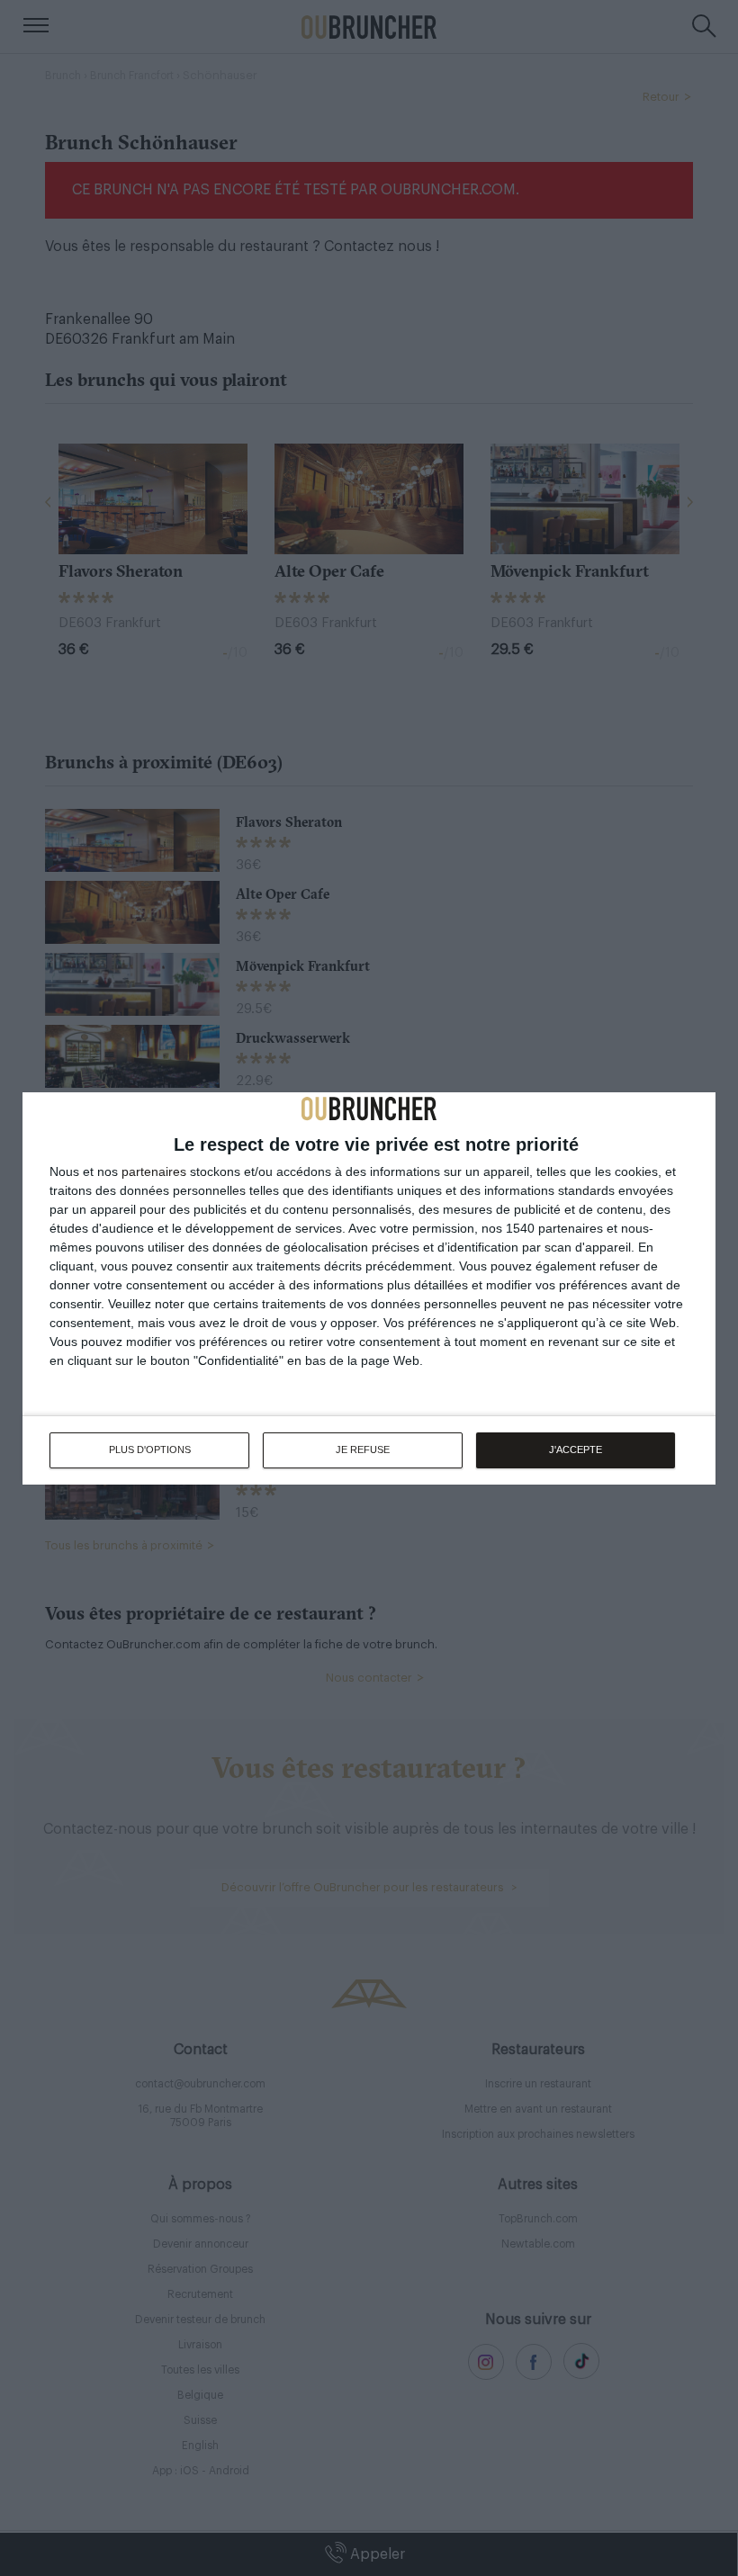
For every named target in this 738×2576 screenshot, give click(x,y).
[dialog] (369, 1288)
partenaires (154, 1171)
